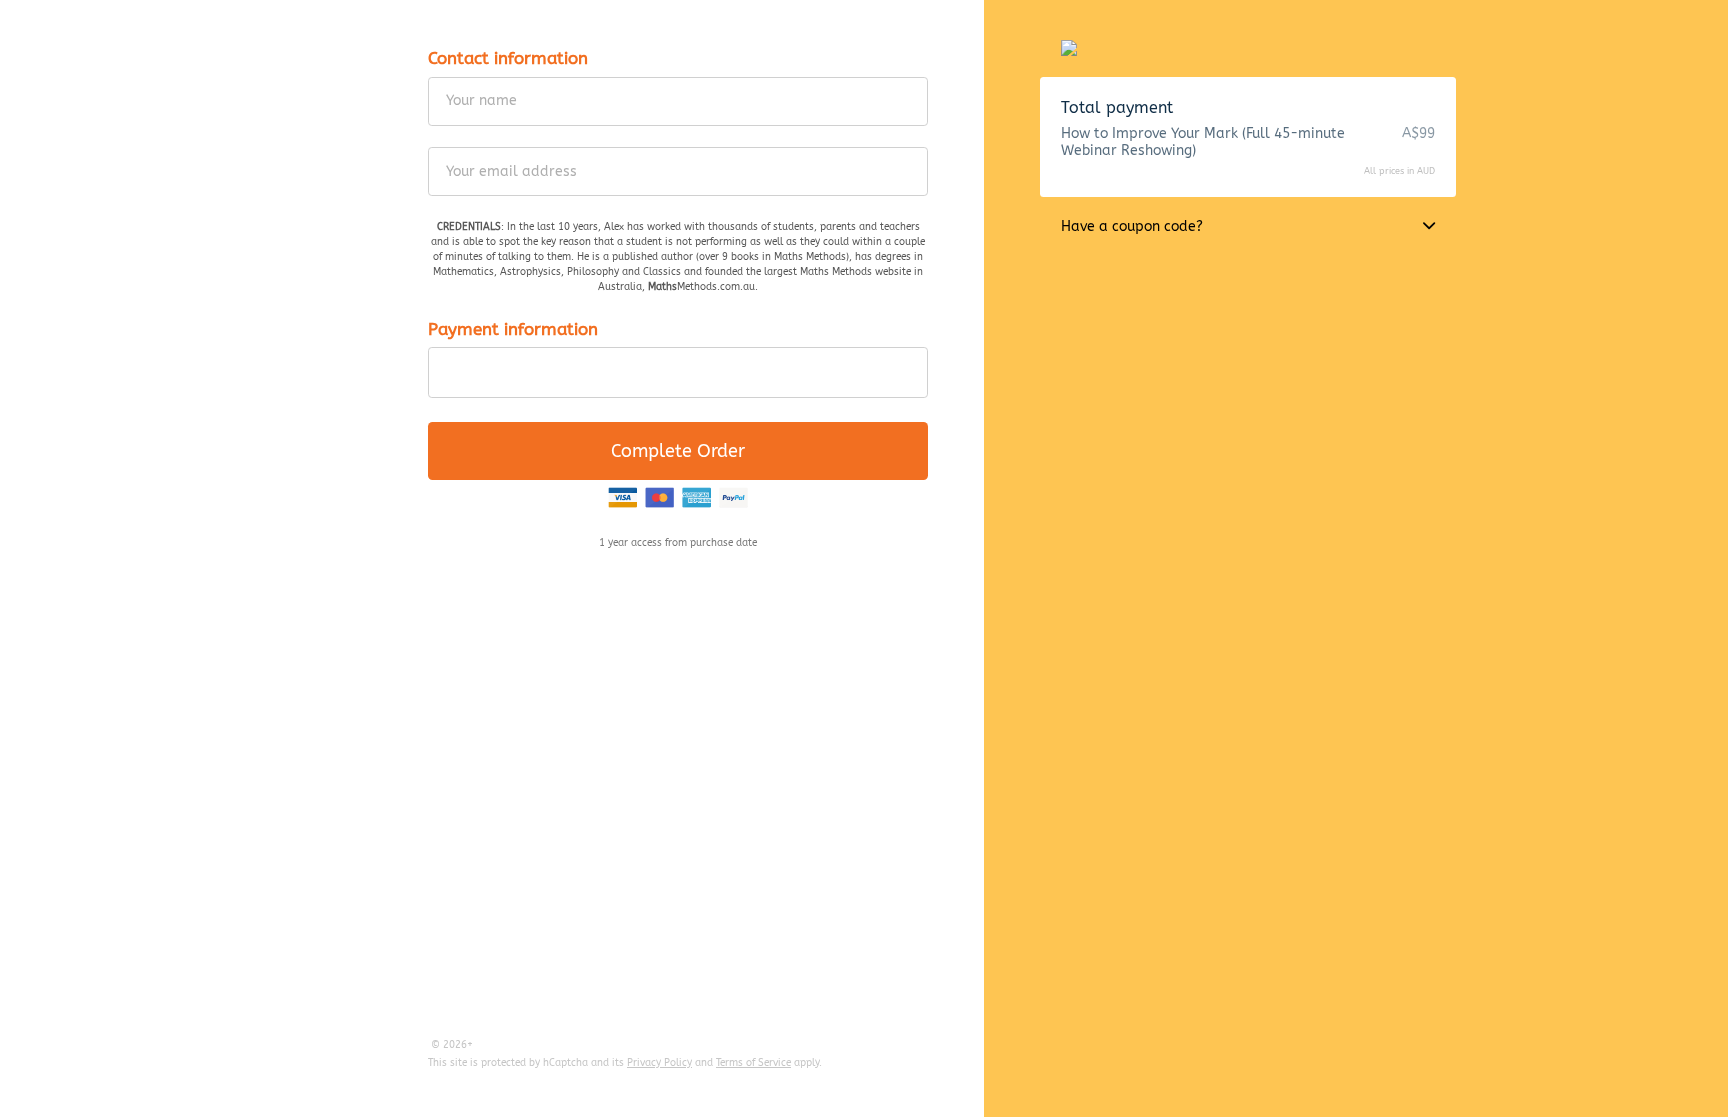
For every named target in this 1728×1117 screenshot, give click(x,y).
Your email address (511, 170)
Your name (481, 100)
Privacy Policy (659, 1063)
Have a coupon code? (1132, 226)
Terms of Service (753, 1063)
